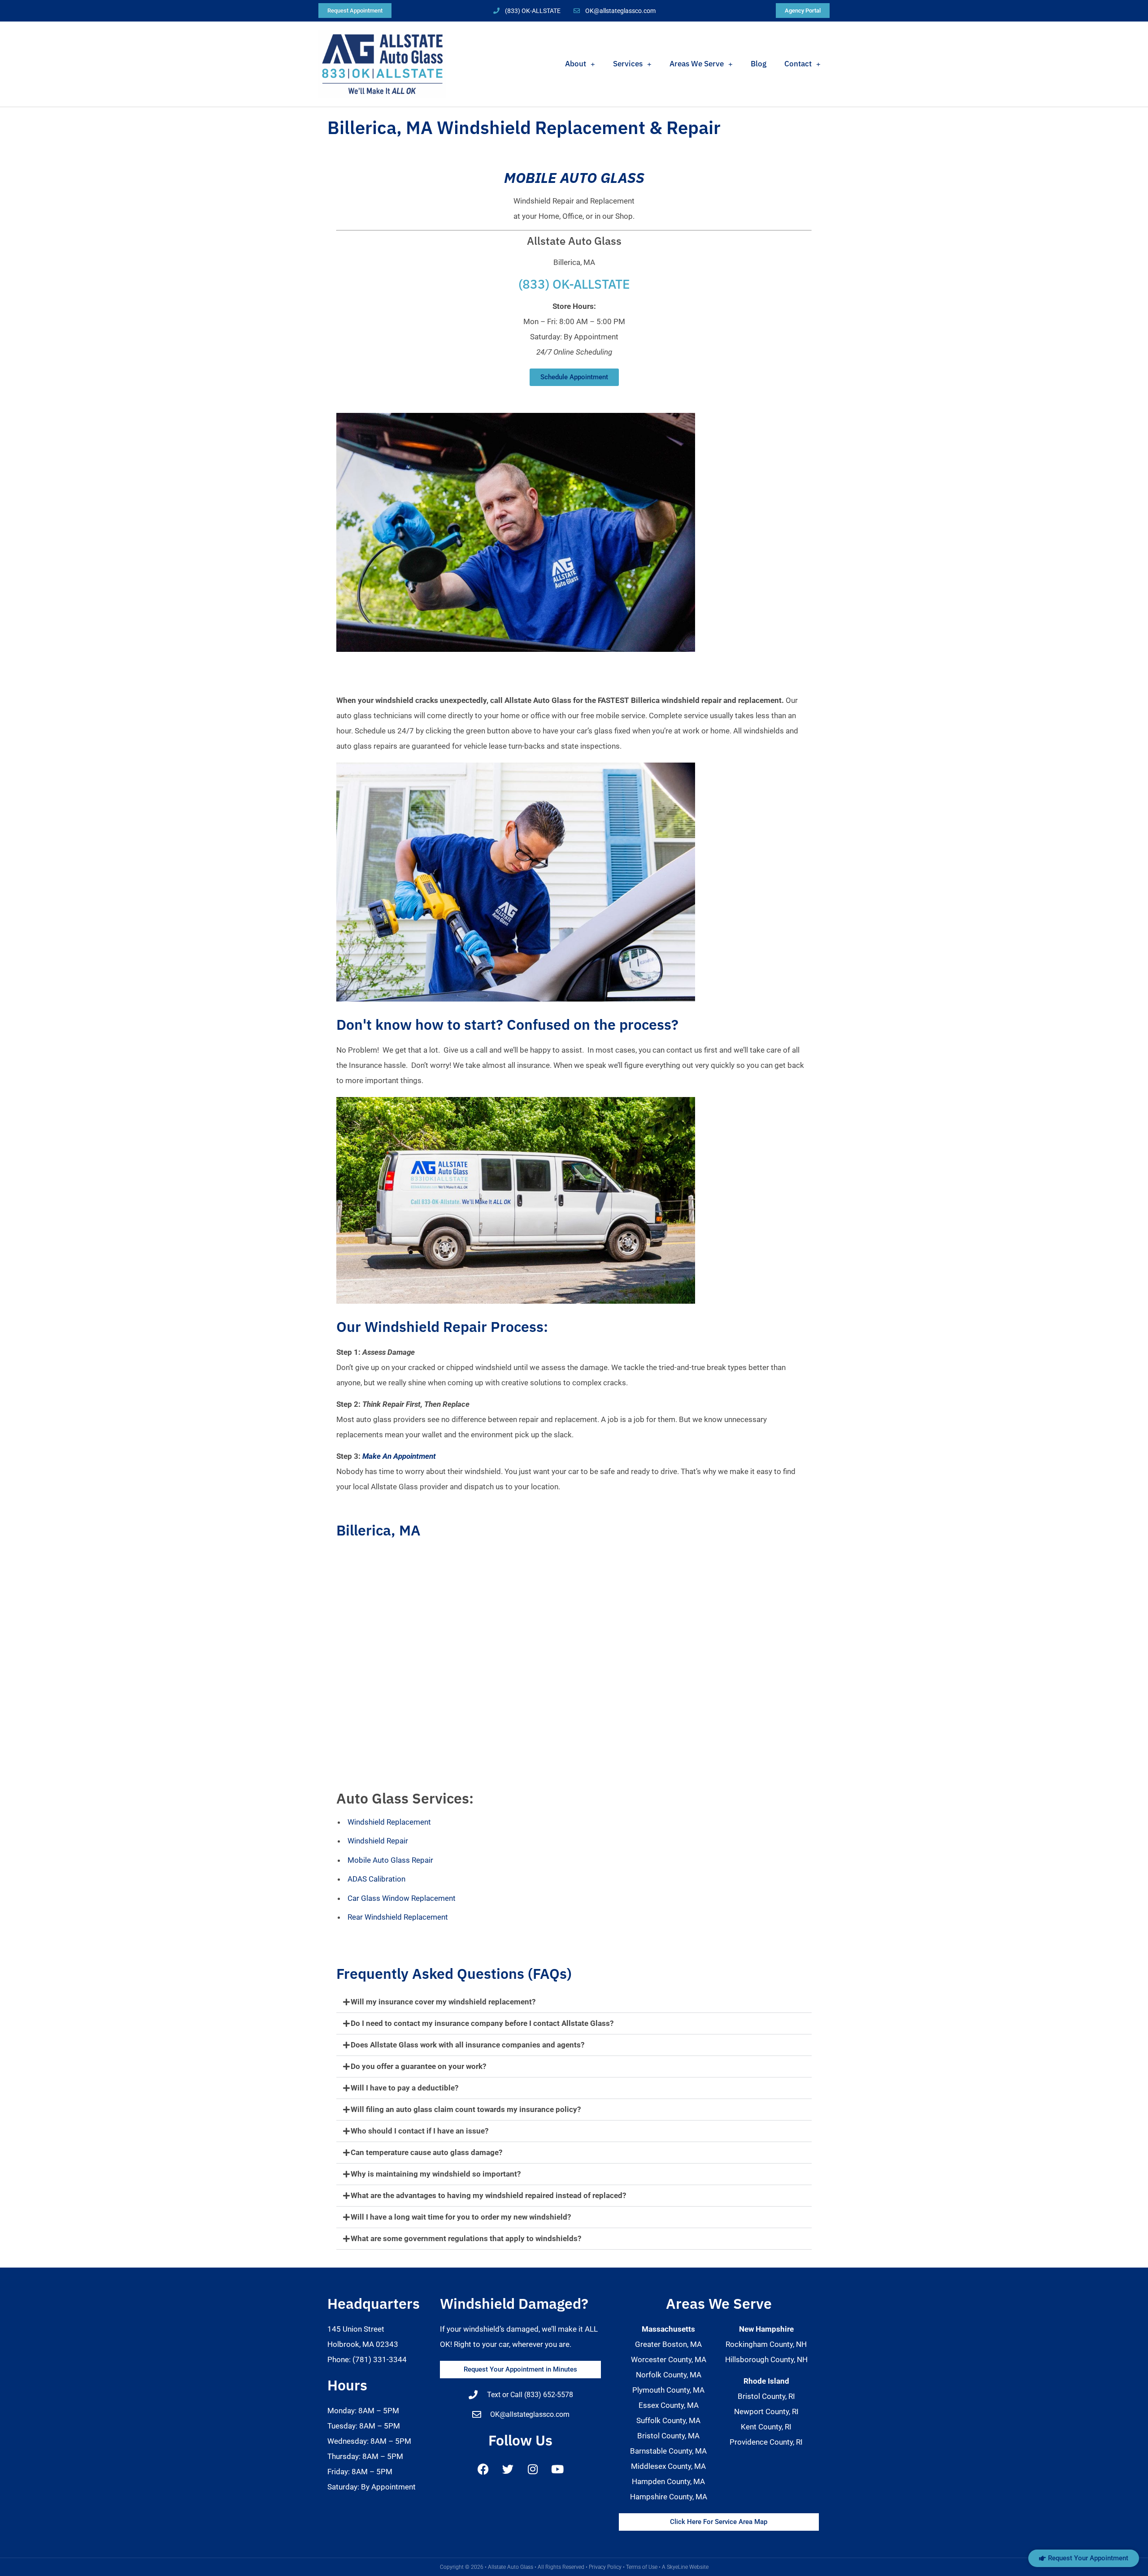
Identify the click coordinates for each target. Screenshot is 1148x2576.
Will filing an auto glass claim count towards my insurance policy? (466, 2109)
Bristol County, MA (668, 2436)
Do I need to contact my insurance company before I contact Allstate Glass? (482, 2023)
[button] (574, 2002)
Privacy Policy (605, 2567)
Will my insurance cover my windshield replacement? (443, 2002)
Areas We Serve (697, 64)
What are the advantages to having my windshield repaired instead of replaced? (488, 2195)
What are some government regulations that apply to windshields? (466, 2238)
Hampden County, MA (668, 2481)
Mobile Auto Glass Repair (390, 1860)
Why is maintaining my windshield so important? (436, 2174)
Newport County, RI (766, 2411)
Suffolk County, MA (668, 2420)
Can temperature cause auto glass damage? (426, 2152)
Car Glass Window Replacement (402, 1898)
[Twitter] (508, 2469)
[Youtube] (557, 2469)
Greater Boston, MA (668, 2344)
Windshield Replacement (389, 1822)
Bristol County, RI (766, 2396)
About (576, 64)
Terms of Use (642, 2567)
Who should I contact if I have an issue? (420, 2131)
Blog (759, 64)
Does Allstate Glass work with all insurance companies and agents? (467, 2045)
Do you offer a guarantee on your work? (418, 2066)
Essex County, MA (669, 2405)
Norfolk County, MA (669, 2375)
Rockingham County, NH (766, 2344)
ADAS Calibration (376, 1879)
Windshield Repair (378, 1841)
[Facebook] (483, 2469)
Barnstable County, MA (668, 2451)
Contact (798, 64)
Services (628, 64)
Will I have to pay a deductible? (404, 2088)
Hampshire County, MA (669, 2497)
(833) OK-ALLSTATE (574, 284)
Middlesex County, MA (668, 2466)
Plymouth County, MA (668, 2390)
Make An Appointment (399, 1456)
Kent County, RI (766, 2427)
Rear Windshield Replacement (398, 1917)
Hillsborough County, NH (766, 2359)
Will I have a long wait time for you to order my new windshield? (461, 2217)
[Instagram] (533, 2469)
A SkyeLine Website (685, 2567)
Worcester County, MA (669, 2359)
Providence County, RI (766, 2442)
